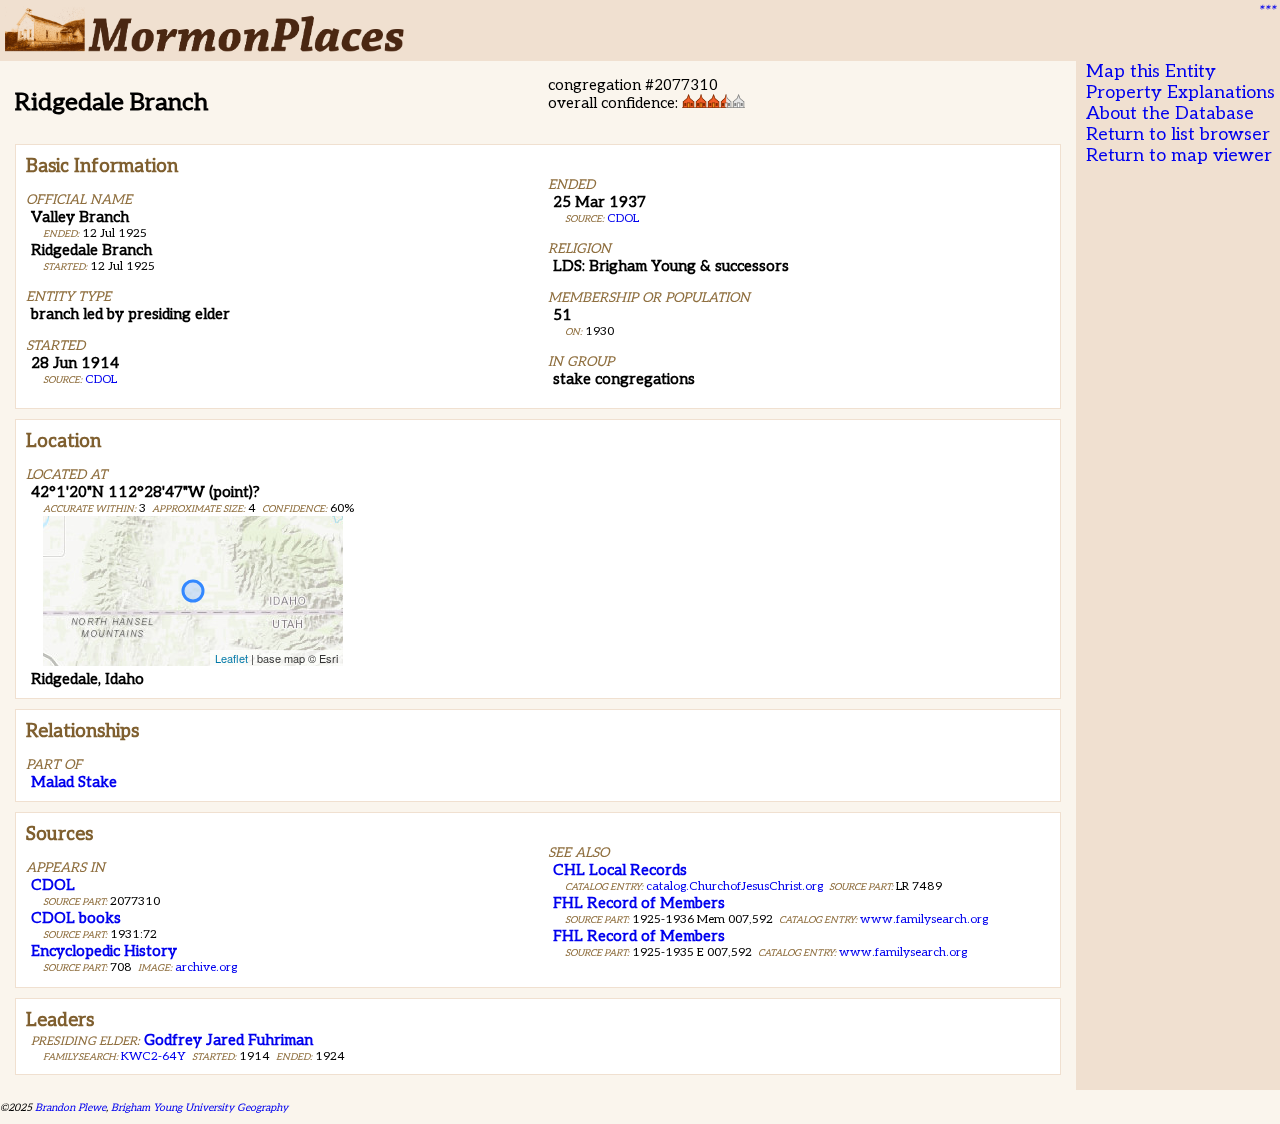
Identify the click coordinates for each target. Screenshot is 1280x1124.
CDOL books (76, 918)
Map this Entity (1151, 71)
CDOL (101, 379)
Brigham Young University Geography (199, 1107)
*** (1266, 11)
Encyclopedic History (104, 951)
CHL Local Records (620, 870)
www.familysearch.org (924, 919)
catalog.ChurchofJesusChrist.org (734, 886)
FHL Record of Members (639, 903)
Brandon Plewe (70, 1107)
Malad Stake (74, 782)
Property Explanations (1180, 92)
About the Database (1170, 113)
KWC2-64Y (153, 1056)
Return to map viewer (1179, 155)
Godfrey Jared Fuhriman (228, 1040)
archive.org (206, 967)
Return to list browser (1178, 134)
